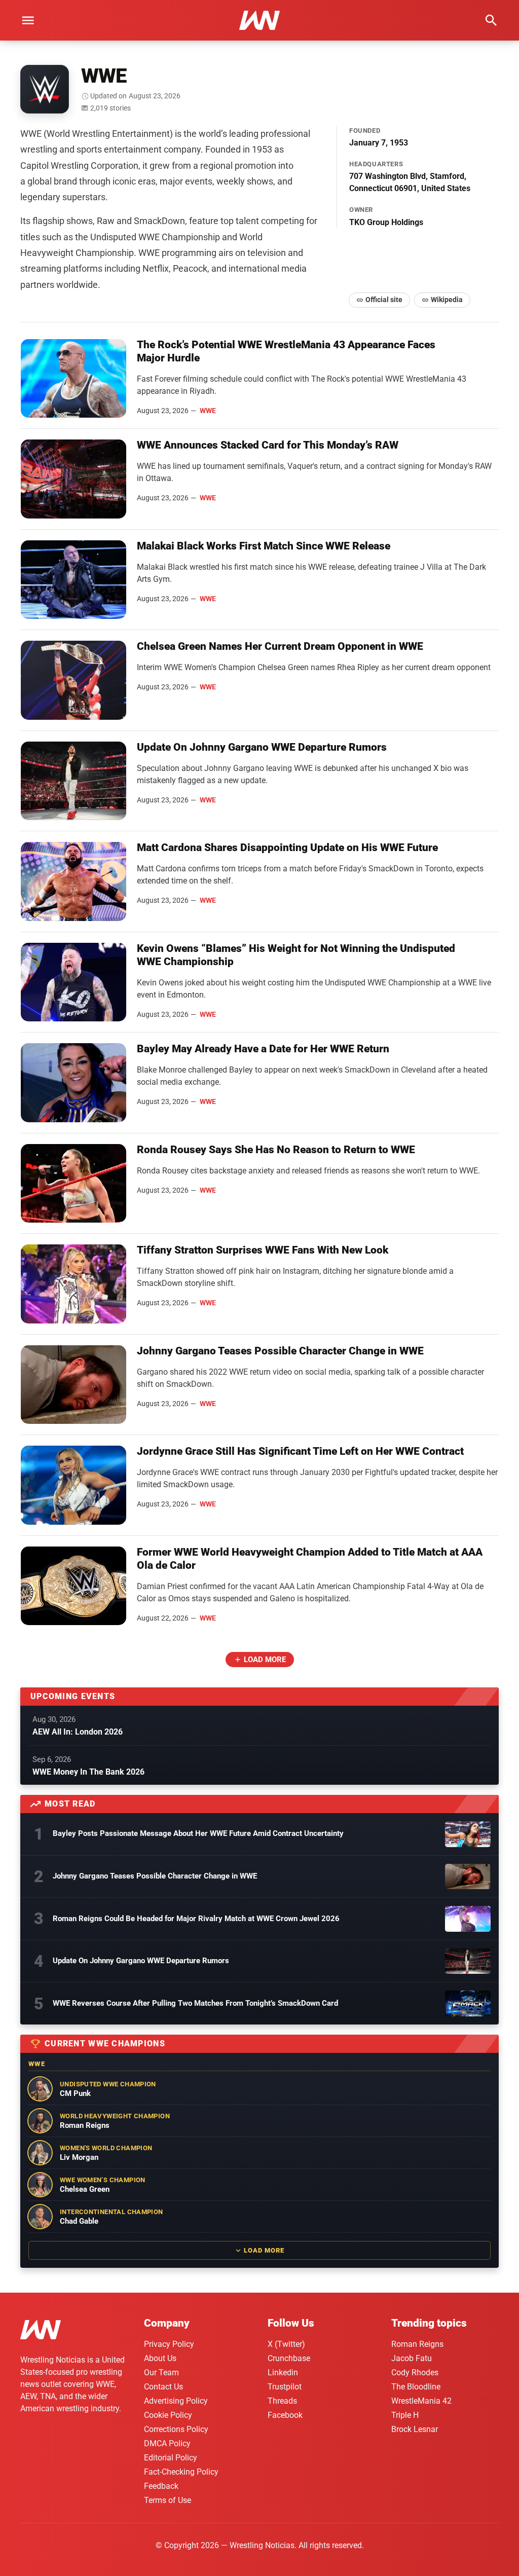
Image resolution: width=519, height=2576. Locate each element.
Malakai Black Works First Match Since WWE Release (264, 546)
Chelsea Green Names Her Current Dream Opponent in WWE (280, 646)
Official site (384, 300)
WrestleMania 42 (421, 2401)
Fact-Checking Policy (181, 2472)
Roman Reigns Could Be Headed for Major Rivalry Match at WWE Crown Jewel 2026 (196, 1919)
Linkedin (283, 2372)
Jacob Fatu (412, 2358)
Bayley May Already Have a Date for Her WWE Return (263, 1049)
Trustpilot (285, 2387)
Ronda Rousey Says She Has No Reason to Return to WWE (276, 1150)
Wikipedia (447, 300)
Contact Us (163, 2387)
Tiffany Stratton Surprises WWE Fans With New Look (263, 1250)
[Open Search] (491, 20)
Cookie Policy (168, 2415)
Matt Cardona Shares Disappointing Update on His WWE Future (287, 848)
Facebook (285, 2415)
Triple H (405, 2415)
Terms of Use (168, 2500)
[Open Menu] (28, 20)
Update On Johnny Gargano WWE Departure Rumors (262, 747)
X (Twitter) (286, 2344)
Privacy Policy (169, 2344)
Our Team (161, 2372)
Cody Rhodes (415, 2372)
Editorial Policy (171, 2458)
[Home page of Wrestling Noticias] (259, 20)
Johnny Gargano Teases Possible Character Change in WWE (280, 1351)
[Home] (41, 2331)
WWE (208, 411)
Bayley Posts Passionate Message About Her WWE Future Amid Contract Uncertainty (198, 1833)
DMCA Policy (167, 2443)
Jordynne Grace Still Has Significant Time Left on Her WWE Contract (300, 1451)
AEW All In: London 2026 (78, 1732)
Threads (282, 2401)
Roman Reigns (417, 2344)
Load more (265, 1660)
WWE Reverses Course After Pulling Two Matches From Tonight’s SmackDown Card (195, 2003)
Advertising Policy (176, 2401)
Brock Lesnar (415, 2429)
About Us (160, 2358)
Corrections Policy (176, 2429)
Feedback (161, 2486)
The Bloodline (416, 2387)
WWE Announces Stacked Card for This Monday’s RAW (268, 445)
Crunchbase (289, 2358)
